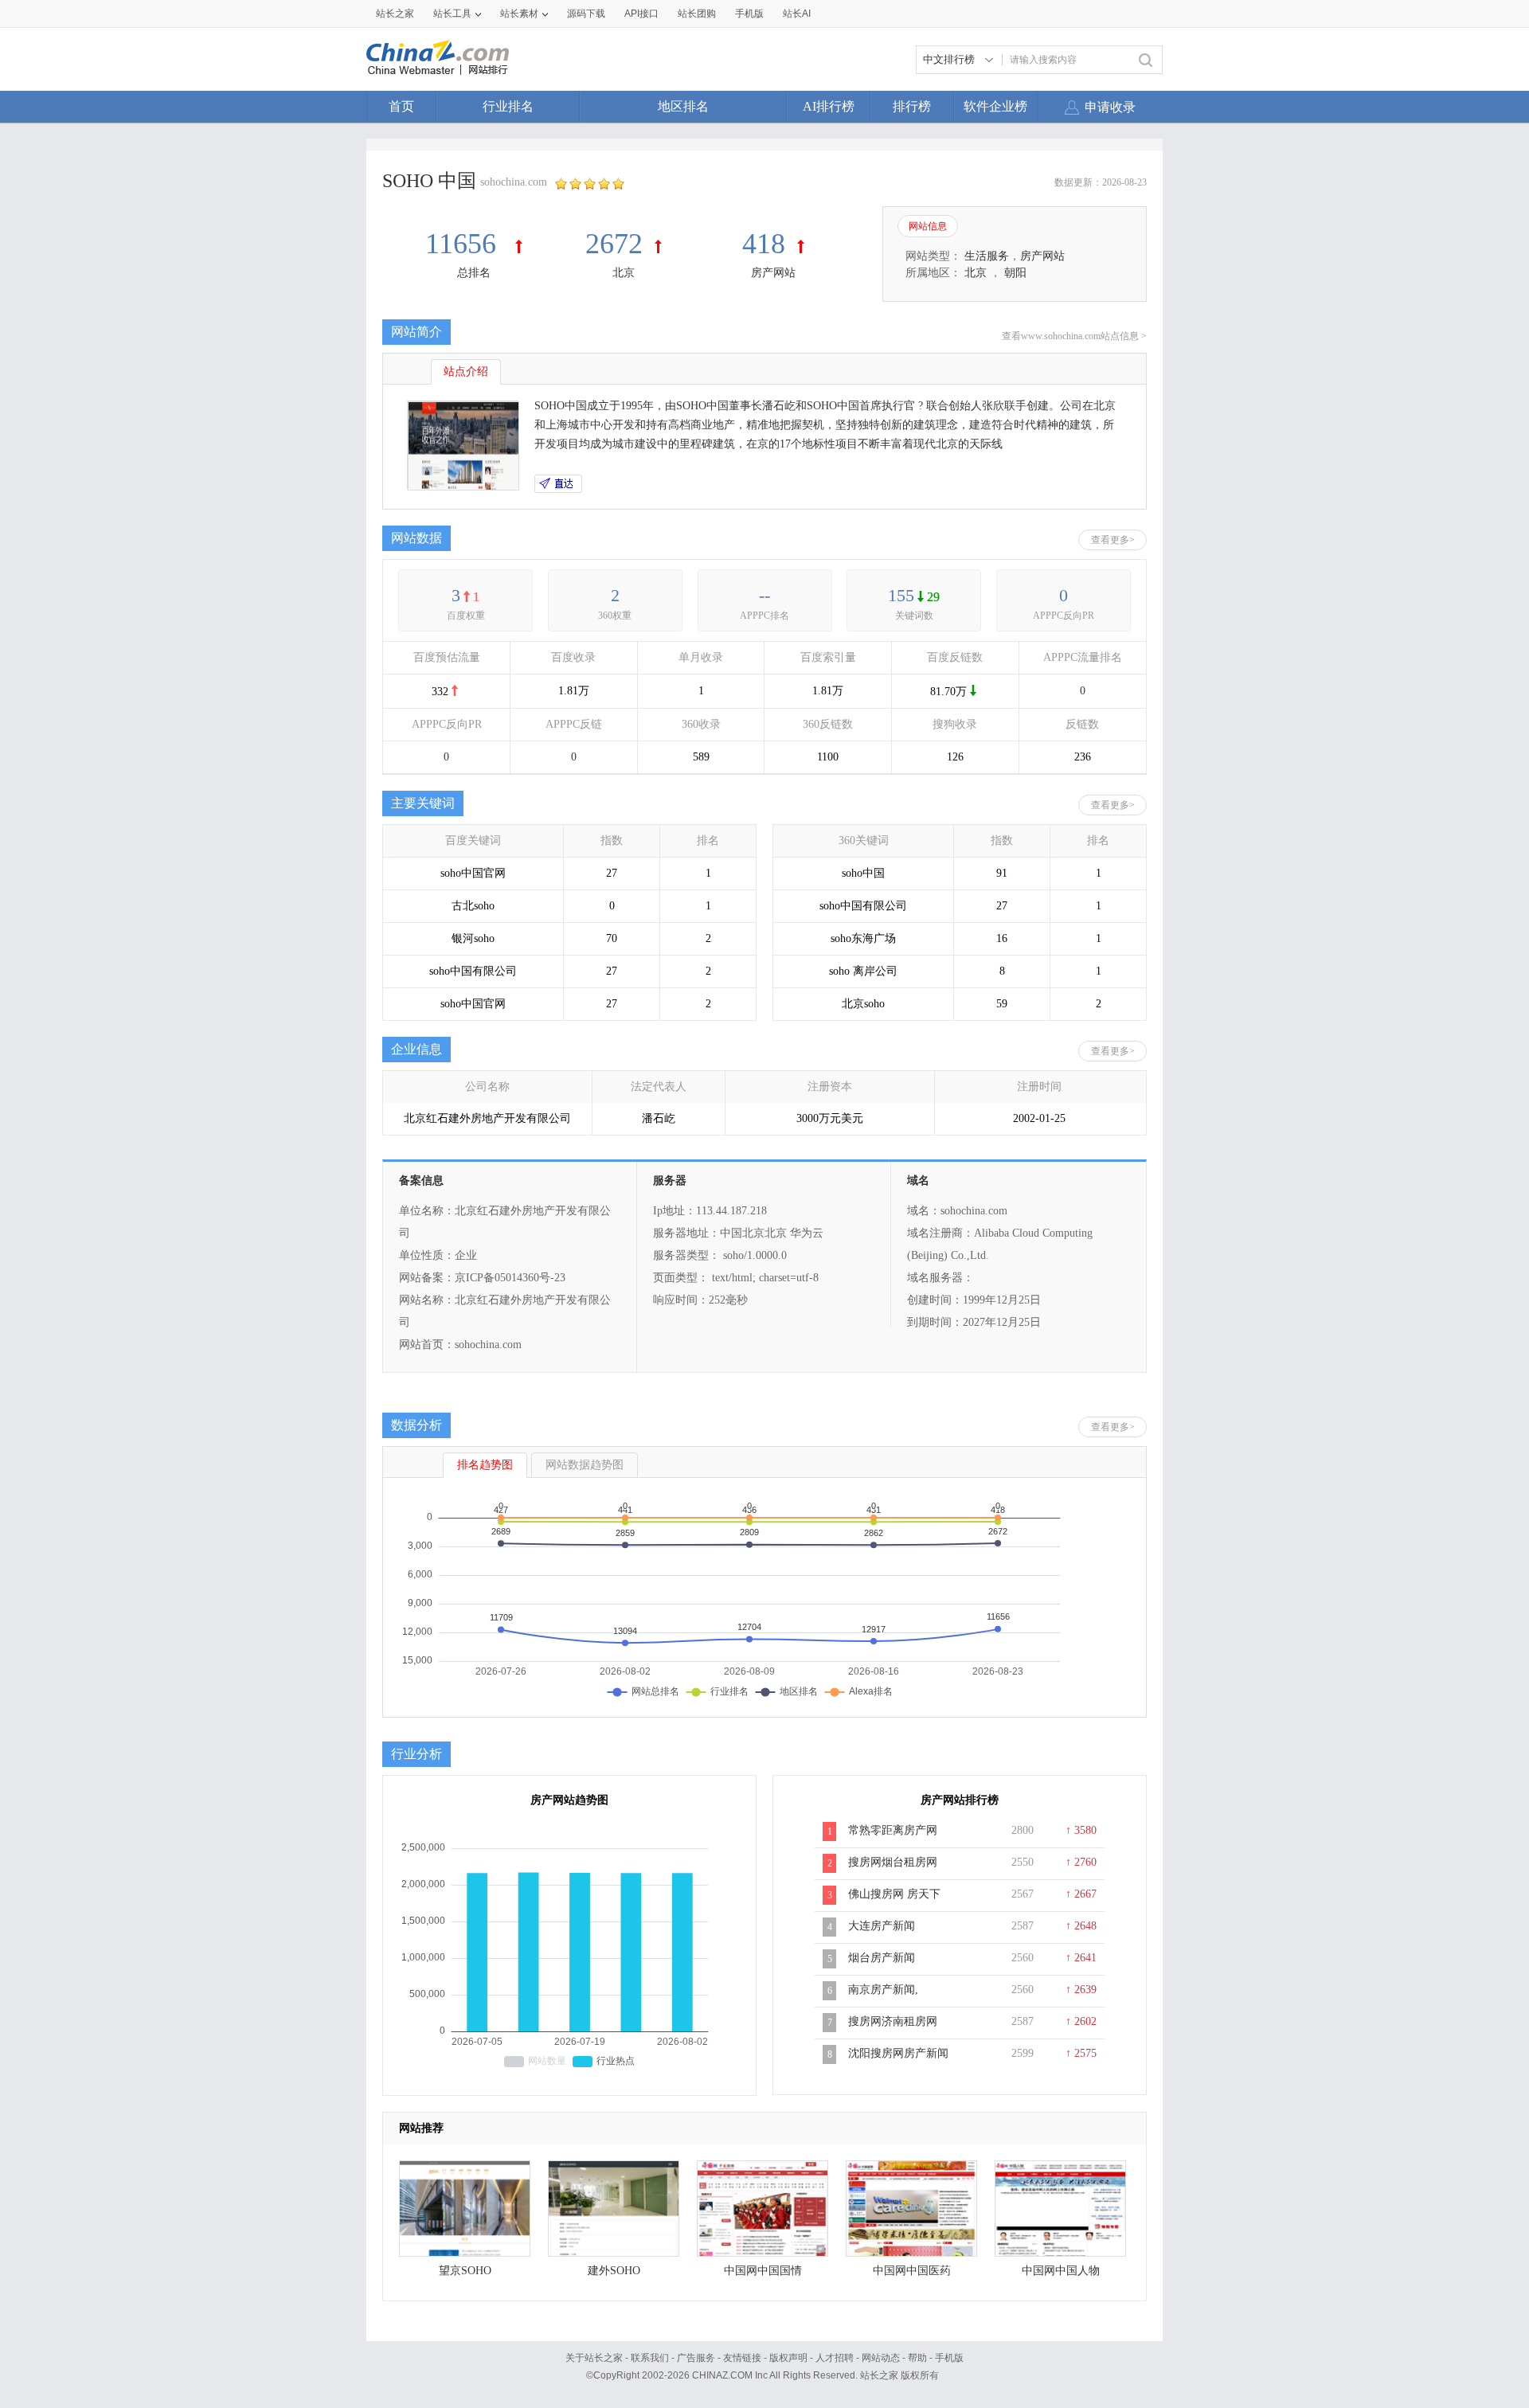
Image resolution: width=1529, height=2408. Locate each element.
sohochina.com (514, 182)
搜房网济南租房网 (893, 2021)
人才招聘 (835, 2358)
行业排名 (508, 106)
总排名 (474, 273)
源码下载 (586, 14)
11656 (464, 244)
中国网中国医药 (912, 2271)
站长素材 (519, 14)
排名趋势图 (485, 1465)
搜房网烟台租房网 (893, 1862)
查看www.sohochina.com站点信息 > (1074, 336)
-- (764, 595)
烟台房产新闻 (882, 1958)
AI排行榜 (829, 106)
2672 (614, 244)
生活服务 (987, 256)
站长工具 (452, 14)
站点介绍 (466, 371)
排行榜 (912, 106)
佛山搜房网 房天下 (894, 1894)
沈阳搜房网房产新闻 (898, 2053)
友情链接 (742, 2358)
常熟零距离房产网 (893, 1830)
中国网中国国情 (763, 2271)
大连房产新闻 (882, 1926)
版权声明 (788, 2358)
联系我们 (650, 2358)
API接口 (641, 14)
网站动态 (881, 2358)
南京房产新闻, (883, 1990)
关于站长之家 (594, 2358)
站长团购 (697, 14)
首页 (401, 106)
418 (764, 244)
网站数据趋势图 (585, 1465)
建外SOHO (614, 2271)
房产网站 (773, 273)
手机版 (949, 2358)
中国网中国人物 (1061, 2271)
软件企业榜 (995, 106)
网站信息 (928, 226)
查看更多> (1113, 540)
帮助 (917, 2358)
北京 (624, 273)
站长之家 (395, 14)
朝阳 (1015, 273)
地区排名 (683, 106)
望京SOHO (465, 2271)
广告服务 (696, 2358)
